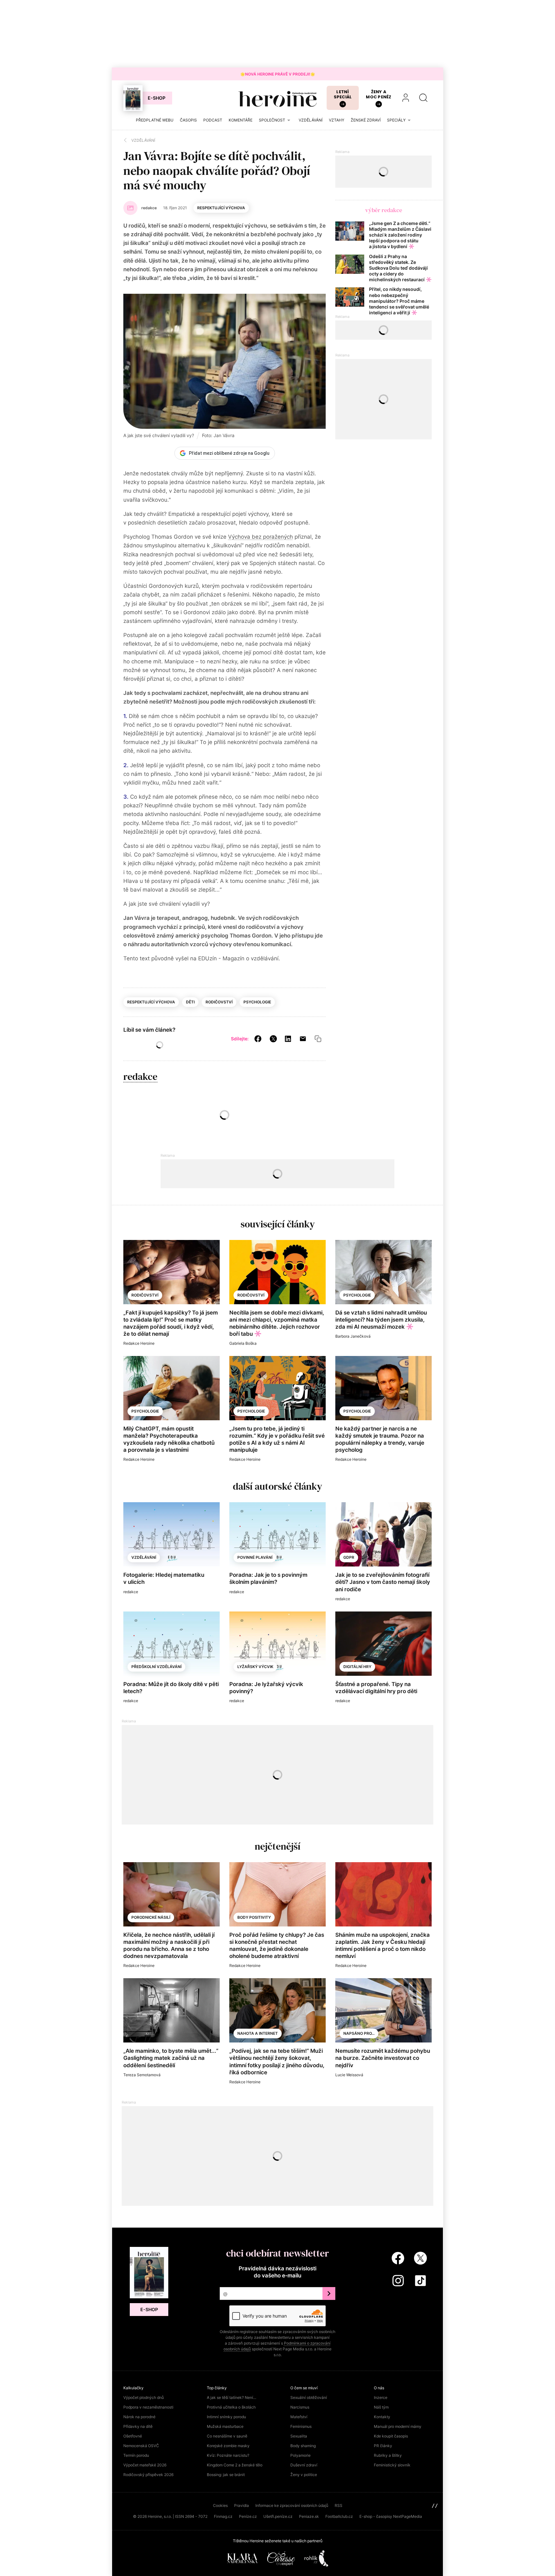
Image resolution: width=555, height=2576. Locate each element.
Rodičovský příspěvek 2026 (148, 2475)
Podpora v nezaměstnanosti (148, 2407)
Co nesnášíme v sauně (227, 2436)
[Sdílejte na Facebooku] (258, 1038)
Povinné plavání (255, 1557)
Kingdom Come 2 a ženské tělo (235, 2465)
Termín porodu (136, 2455)
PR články (383, 2446)
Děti (190, 1002)
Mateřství (299, 2417)
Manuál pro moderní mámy (398, 2426)
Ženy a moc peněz (379, 94)
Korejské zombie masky (228, 2446)
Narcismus (300, 2407)
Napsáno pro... (359, 2033)
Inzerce (381, 2397)
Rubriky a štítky (388, 2455)
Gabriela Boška (243, 1343)
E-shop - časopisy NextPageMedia (391, 2516)
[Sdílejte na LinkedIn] (288, 1038)
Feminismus (301, 2426)
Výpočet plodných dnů (144, 2397)
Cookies (220, 2505)
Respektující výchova (221, 208)
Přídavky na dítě (138, 2426)
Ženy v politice (304, 2475)
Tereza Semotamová (142, 2075)
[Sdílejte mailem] (303, 1038)
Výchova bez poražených (260, 537)
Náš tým (381, 2407)
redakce (140, 1077)
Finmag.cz (223, 2516)
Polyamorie (300, 2455)
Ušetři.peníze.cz (278, 2516)
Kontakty (382, 2417)
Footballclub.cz (339, 2516)
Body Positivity (254, 1917)
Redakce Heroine (139, 1343)
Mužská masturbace (225, 2426)
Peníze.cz (248, 2516)
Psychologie (257, 1002)
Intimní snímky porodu (226, 2417)
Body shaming (303, 2446)
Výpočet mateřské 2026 (145, 2465)
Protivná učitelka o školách (231, 2407)
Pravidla (242, 2505)
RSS (339, 2505)
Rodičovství (219, 1002)
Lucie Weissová (349, 2075)
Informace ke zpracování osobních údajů (292, 2505)
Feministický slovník (392, 2465)
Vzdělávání (144, 1557)
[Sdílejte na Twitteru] (273, 1038)
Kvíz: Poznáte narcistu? (228, 2455)
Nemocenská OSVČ (141, 2446)
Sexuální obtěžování (309, 2397)
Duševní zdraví (304, 2465)
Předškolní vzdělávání (156, 1667)
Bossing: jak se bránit (226, 2475)
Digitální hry (357, 1667)
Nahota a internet (258, 2033)
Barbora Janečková (353, 1336)
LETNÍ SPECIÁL (343, 94)
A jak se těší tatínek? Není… (232, 2397)
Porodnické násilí (151, 1917)
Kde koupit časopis (391, 2436)
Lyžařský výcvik (255, 1667)
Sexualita (299, 2436)
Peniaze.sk (309, 2516)
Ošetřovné (133, 2436)
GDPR (349, 1557)
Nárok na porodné (139, 2417)
